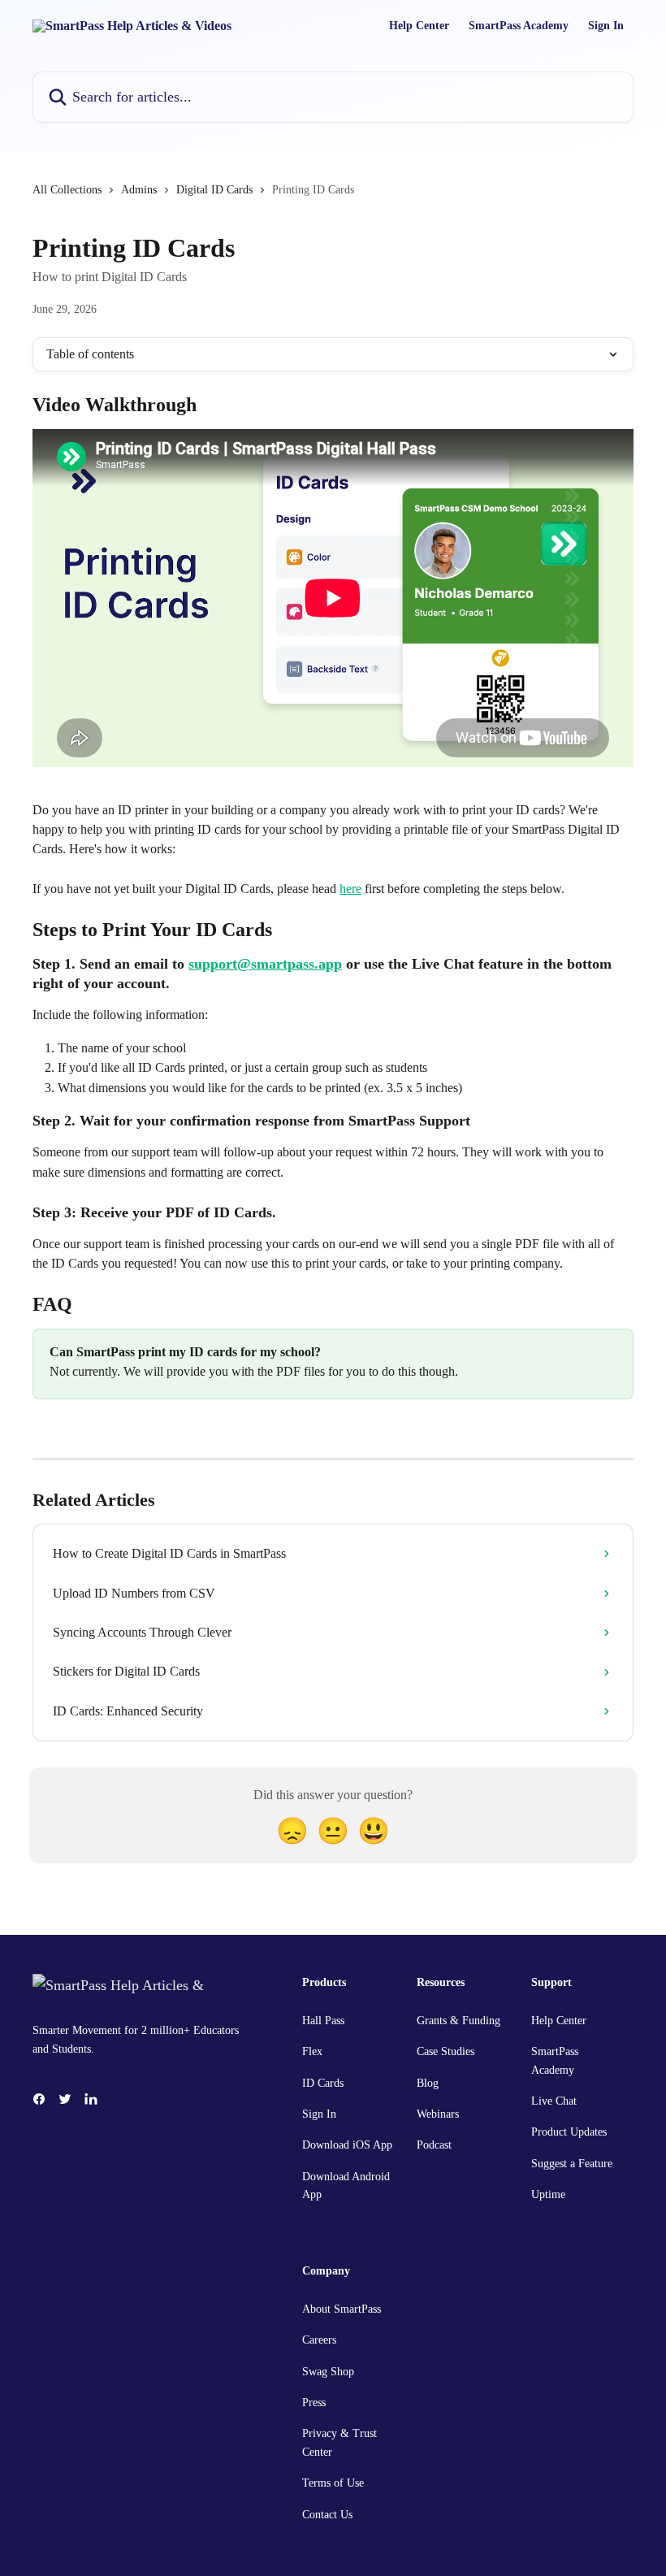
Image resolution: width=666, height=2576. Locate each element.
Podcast (434, 2145)
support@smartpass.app (265, 964)
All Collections (67, 190)
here (350, 889)
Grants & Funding (458, 2021)
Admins (139, 190)
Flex (312, 2051)
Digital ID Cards (214, 190)
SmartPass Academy (519, 26)
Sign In (606, 26)
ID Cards (323, 2083)
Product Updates (569, 2132)
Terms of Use (333, 2483)
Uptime (548, 2194)
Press (314, 2403)
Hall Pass (323, 2021)
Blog (428, 2083)
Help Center (419, 26)
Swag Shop (328, 2372)
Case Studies (445, 2051)
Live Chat (554, 2101)
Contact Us (327, 2515)
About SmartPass (342, 2309)
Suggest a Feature (572, 2164)
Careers (319, 2340)
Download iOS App (347, 2145)
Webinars (438, 2114)
